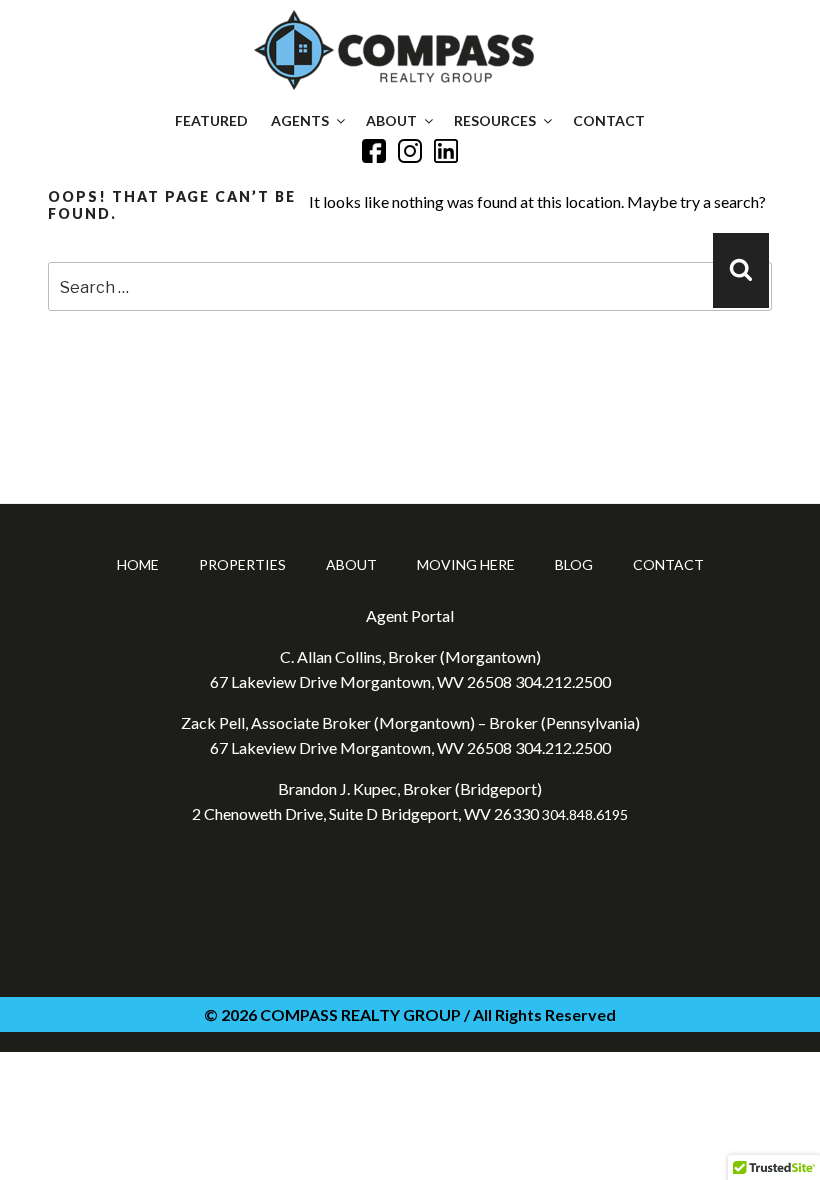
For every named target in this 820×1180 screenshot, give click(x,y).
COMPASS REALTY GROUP (360, 1014)
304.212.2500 (563, 681)
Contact (609, 120)
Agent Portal (410, 615)
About (391, 120)
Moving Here (466, 564)
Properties (242, 564)
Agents (300, 120)
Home (138, 564)
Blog (574, 564)
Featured (211, 120)
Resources (495, 120)
